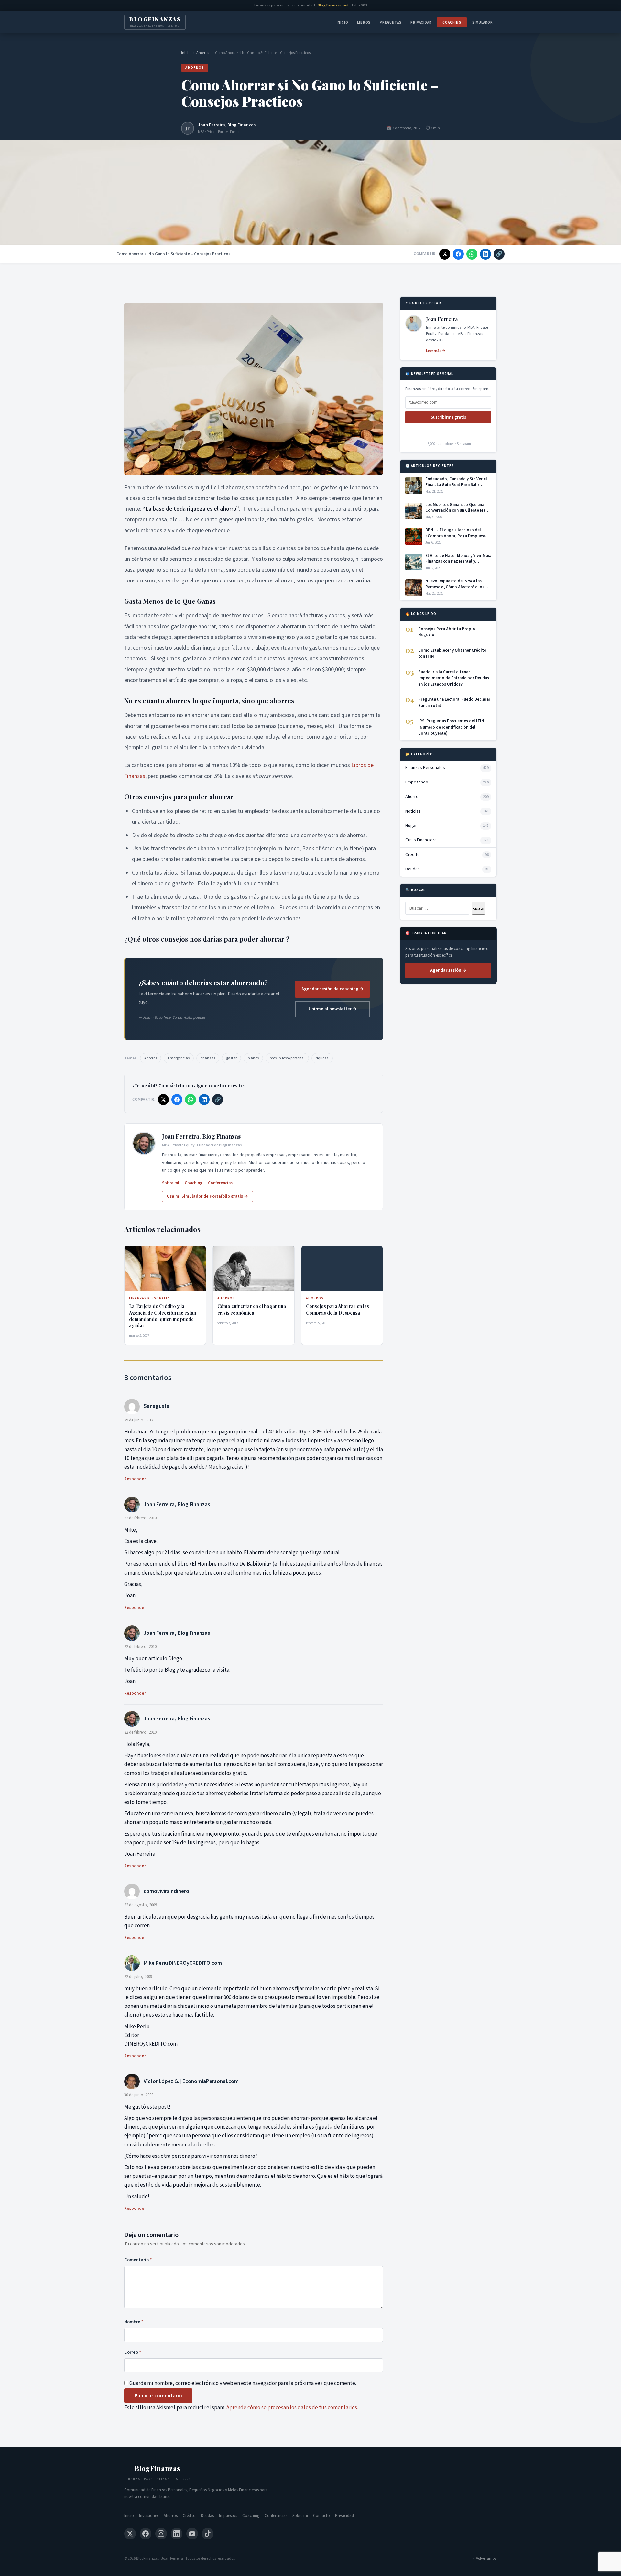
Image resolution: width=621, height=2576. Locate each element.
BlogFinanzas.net (333, 5)
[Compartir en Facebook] (458, 254)
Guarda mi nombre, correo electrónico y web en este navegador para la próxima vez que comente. (243, 2383)
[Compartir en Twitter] (445, 254)
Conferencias (220, 1183)
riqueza (322, 1058)
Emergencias (179, 1058)
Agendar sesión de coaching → (332, 989)
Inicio (343, 22)
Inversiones (149, 2516)
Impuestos (228, 2516)
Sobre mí (171, 1183)
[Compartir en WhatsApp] (472, 254)
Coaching (452, 22)
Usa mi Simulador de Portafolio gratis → (207, 1196)
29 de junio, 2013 (139, 1420)
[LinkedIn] (177, 2534)
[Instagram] (161, 2534)
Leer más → (436, 351)
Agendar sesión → (448, 970)
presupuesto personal (287, 1058)
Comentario (138, 2260)
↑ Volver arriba (485, 2558)
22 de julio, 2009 (138, 1977)
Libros (364, 22)
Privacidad (421, 22)
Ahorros (203, 53)
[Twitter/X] (130, 2534)
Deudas (207, 2516)
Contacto (321, 2516)
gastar (231, 1058)
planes (253, 1058)
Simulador (483, 22)
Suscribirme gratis (448, 417)
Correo (133, 2352)
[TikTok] (208, 2534)
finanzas (208, 1058)
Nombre (134, 2322)
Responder (135, 1479)
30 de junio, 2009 (139, 2095)
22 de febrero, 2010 (140, 1518)
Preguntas (391, 22)
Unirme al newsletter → (333, 1009)
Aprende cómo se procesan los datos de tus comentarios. (292, 2408)
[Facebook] (146, 2534)
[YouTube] (192, 2534)
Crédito (189, 2516)
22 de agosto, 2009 (141, 1905)
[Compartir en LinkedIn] (485, 254)
